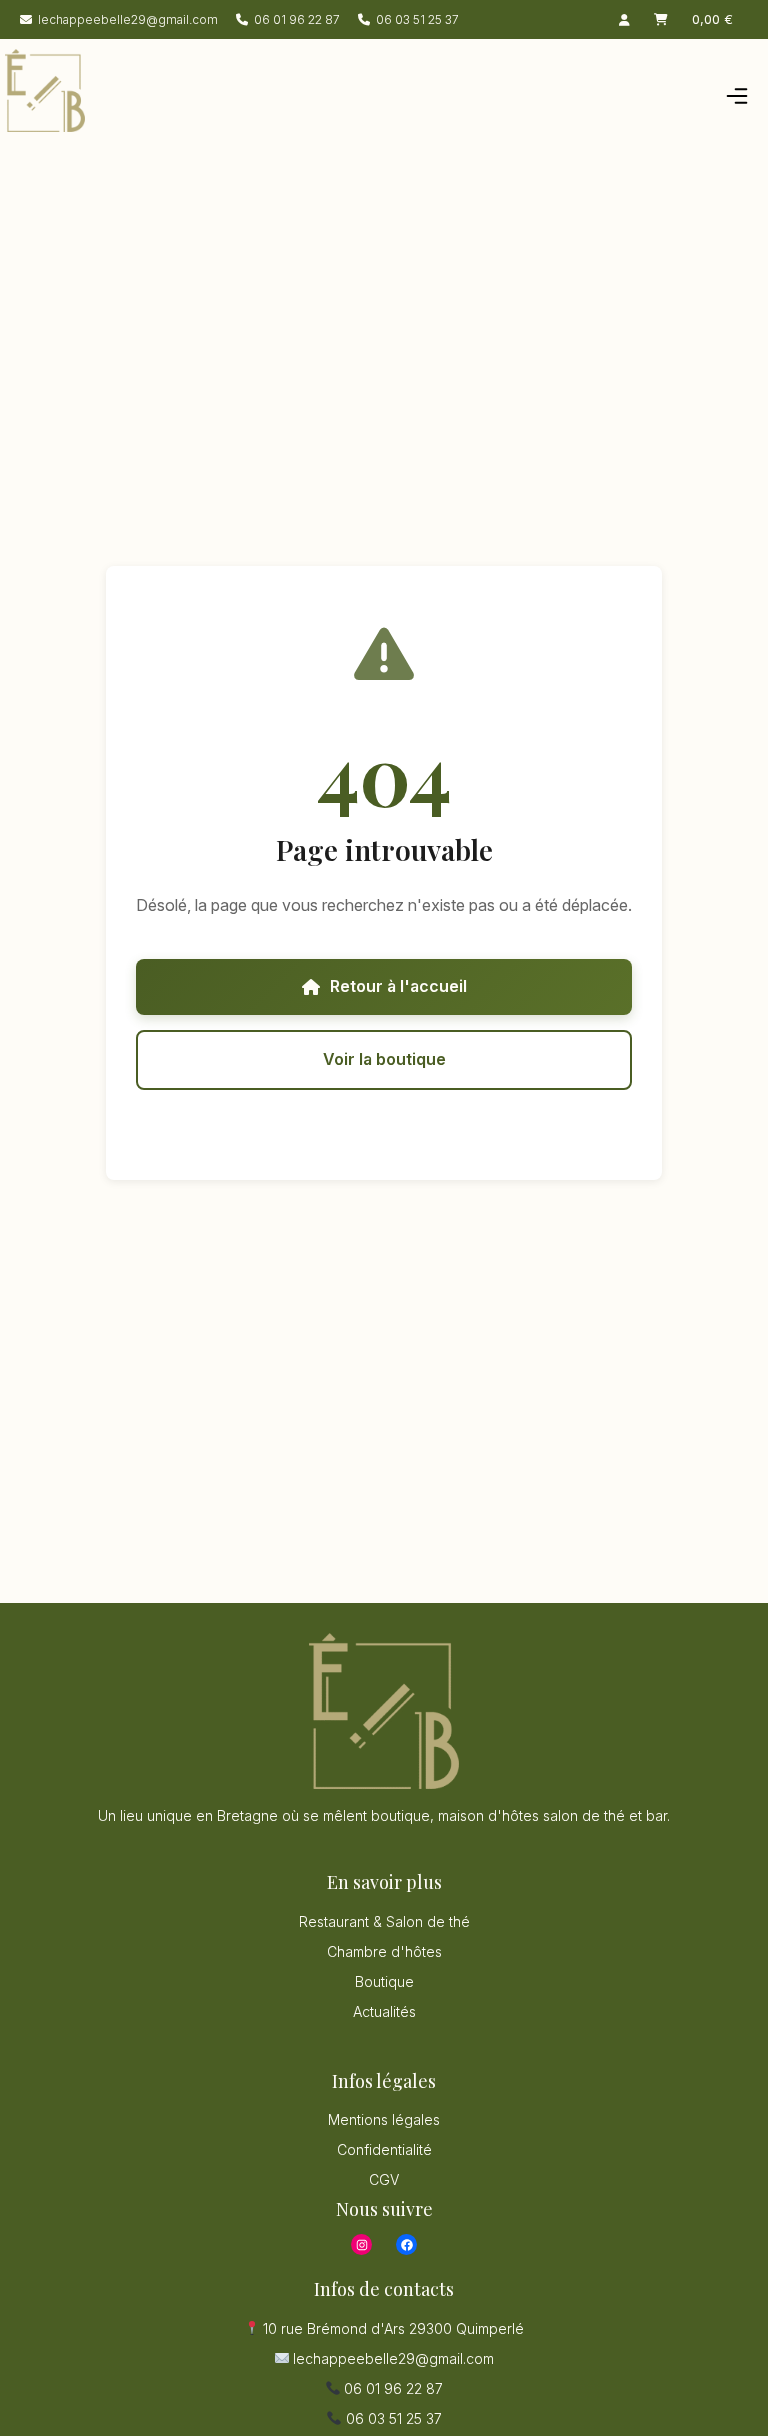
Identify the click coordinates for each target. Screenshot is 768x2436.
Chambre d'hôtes (384, 1951)
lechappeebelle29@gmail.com (128, 19)
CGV (384, 2179)
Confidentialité (384, 2149)
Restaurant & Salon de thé (384, 1921)
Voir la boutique (384, 1059)
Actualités (384, 2011)
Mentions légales (384, 2119)
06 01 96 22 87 (297, 19)
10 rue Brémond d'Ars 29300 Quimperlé (391, 2328)
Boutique (384, 1981)
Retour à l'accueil (398, 986)
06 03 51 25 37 (417, 19)
